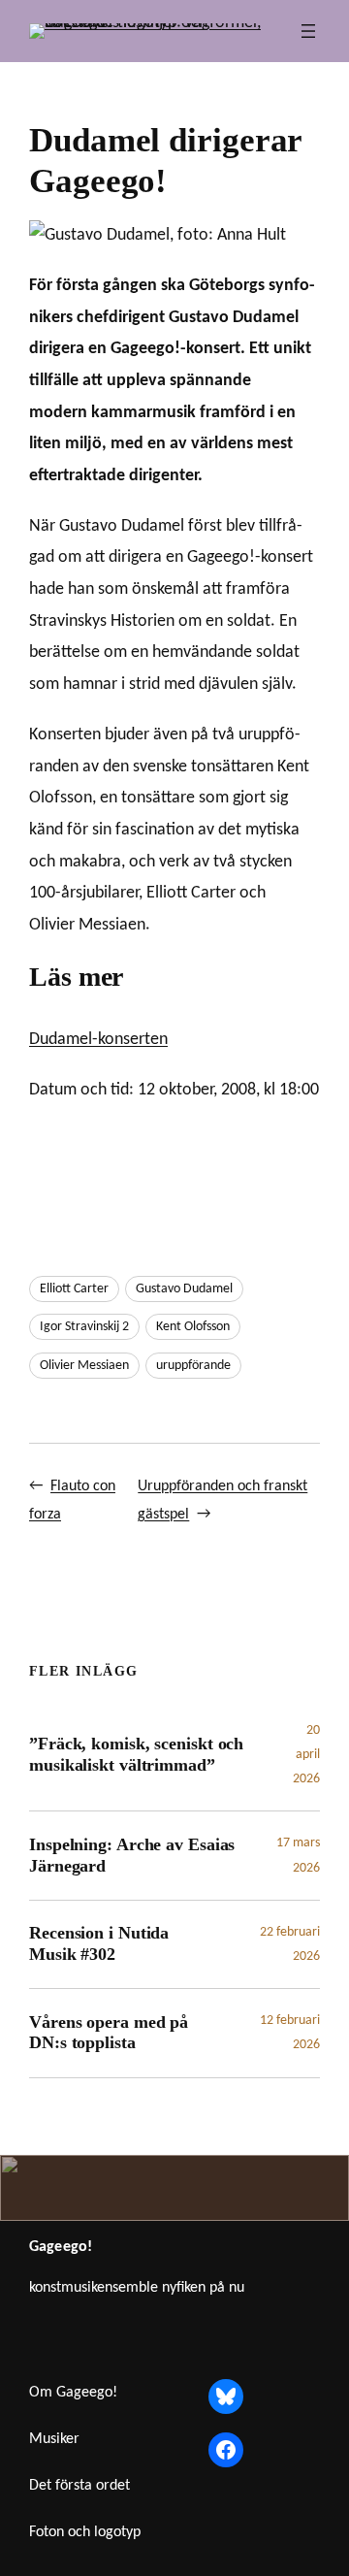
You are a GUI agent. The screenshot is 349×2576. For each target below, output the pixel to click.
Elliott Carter (74, 1289)
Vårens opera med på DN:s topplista (109, 2033)
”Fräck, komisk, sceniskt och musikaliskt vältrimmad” (136, 1754)
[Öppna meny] (308, 31)
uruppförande (193, 1366)
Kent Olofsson (193, 1327)
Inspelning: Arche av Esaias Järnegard (132, 1855)
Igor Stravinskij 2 (84, 1327)
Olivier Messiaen (84, 1366)
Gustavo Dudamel (184, 1289)
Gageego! (61, 2247)
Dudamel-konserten (98, 1040)
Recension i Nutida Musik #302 (99, 1943)
